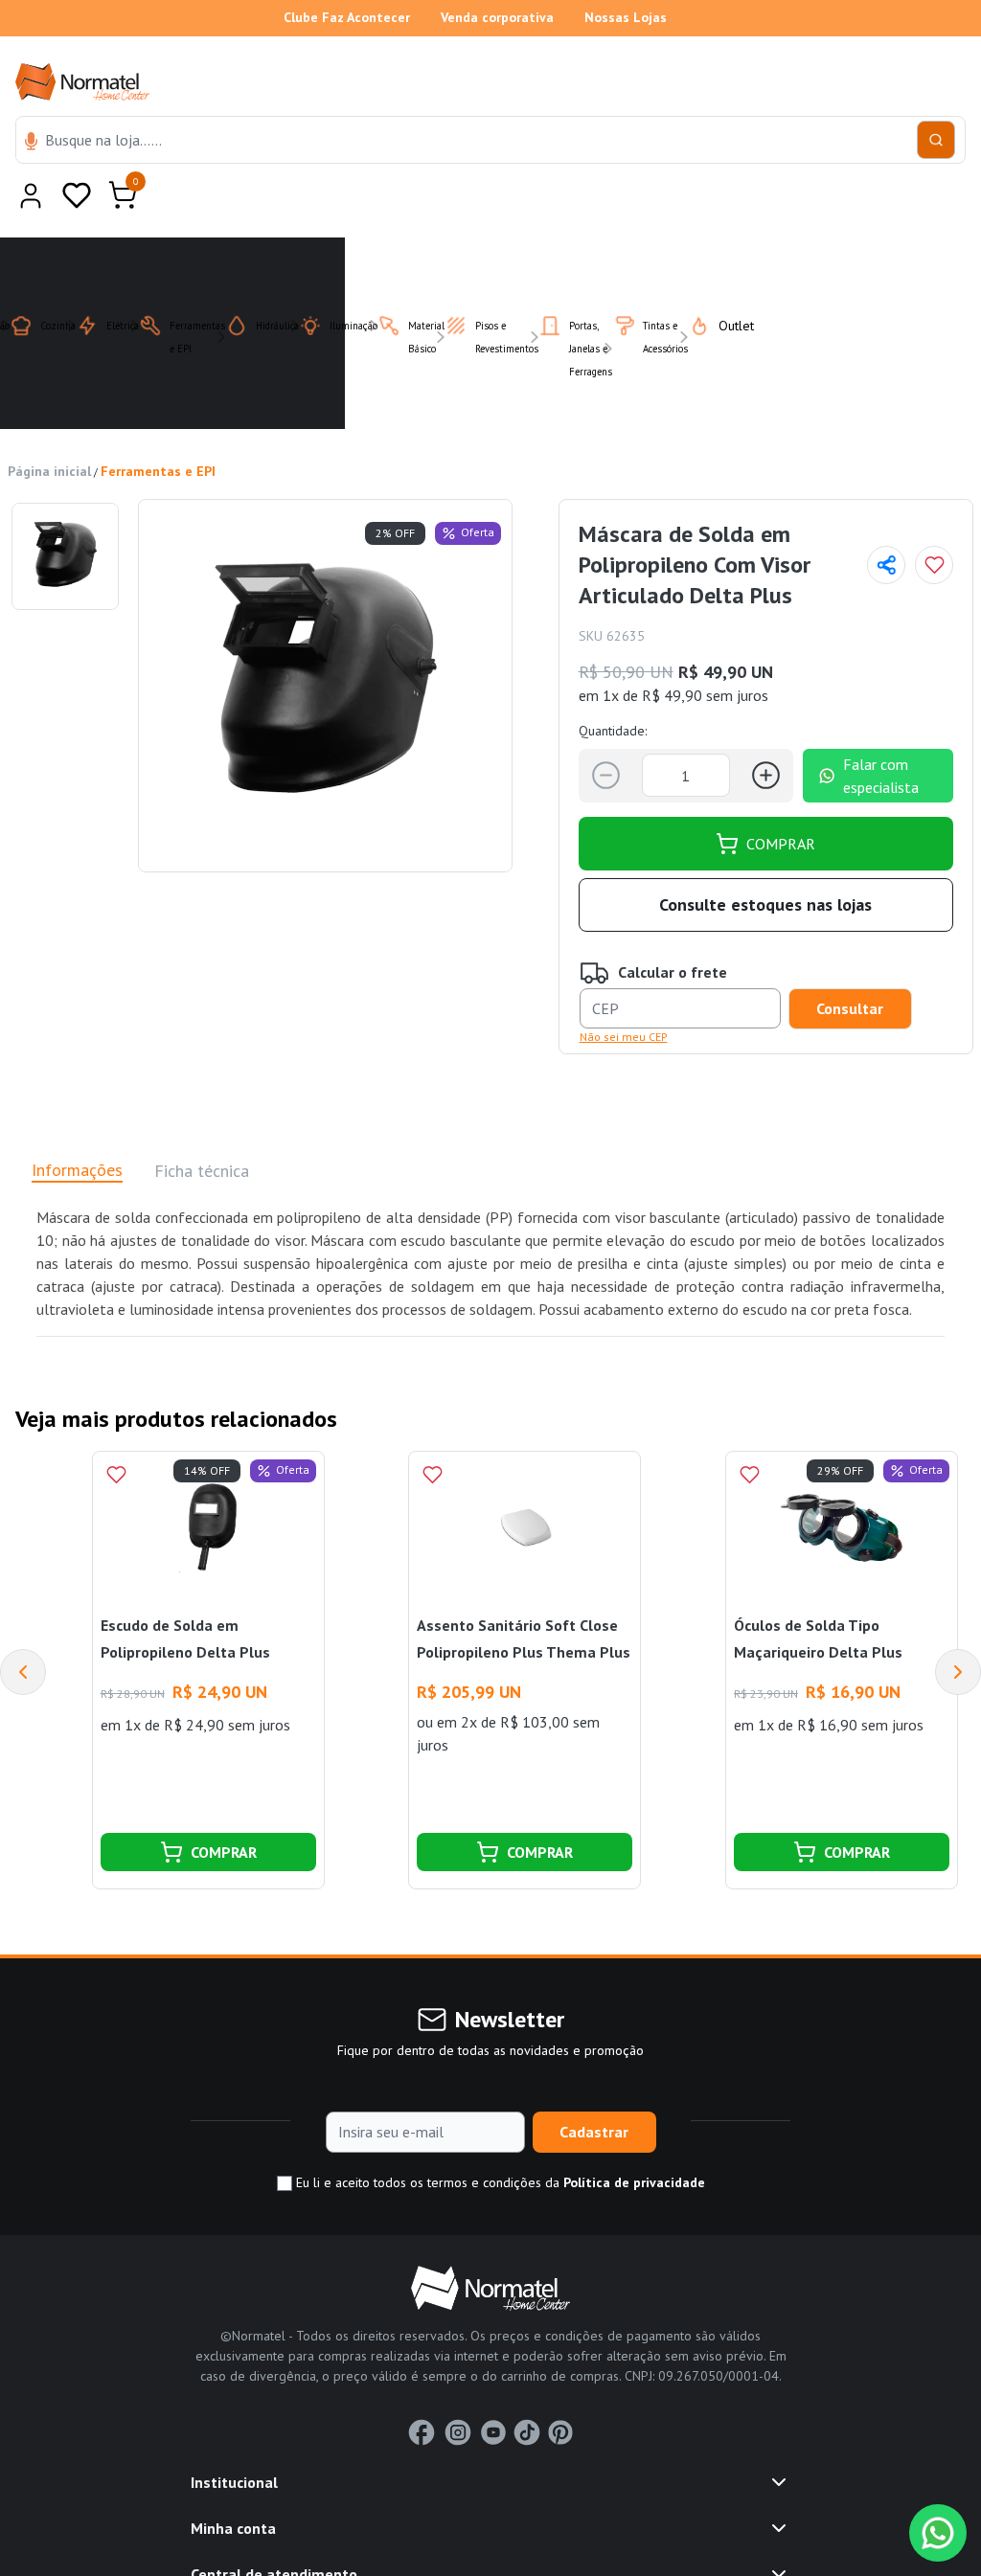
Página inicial (49, 424)
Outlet (725, 279)
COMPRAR (781, 797)
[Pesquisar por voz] (31, 143)
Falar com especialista (881, 729)
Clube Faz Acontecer (347, 17)
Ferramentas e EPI (158, 424)
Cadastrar (594, 2085)
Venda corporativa (497, 17)
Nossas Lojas (626, 17)
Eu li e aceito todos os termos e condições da (499, 2135)
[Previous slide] (23, 1625)
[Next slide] (958, 1625)
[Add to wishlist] (934, 518)
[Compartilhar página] (886, 518)
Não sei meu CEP (624, 990)
